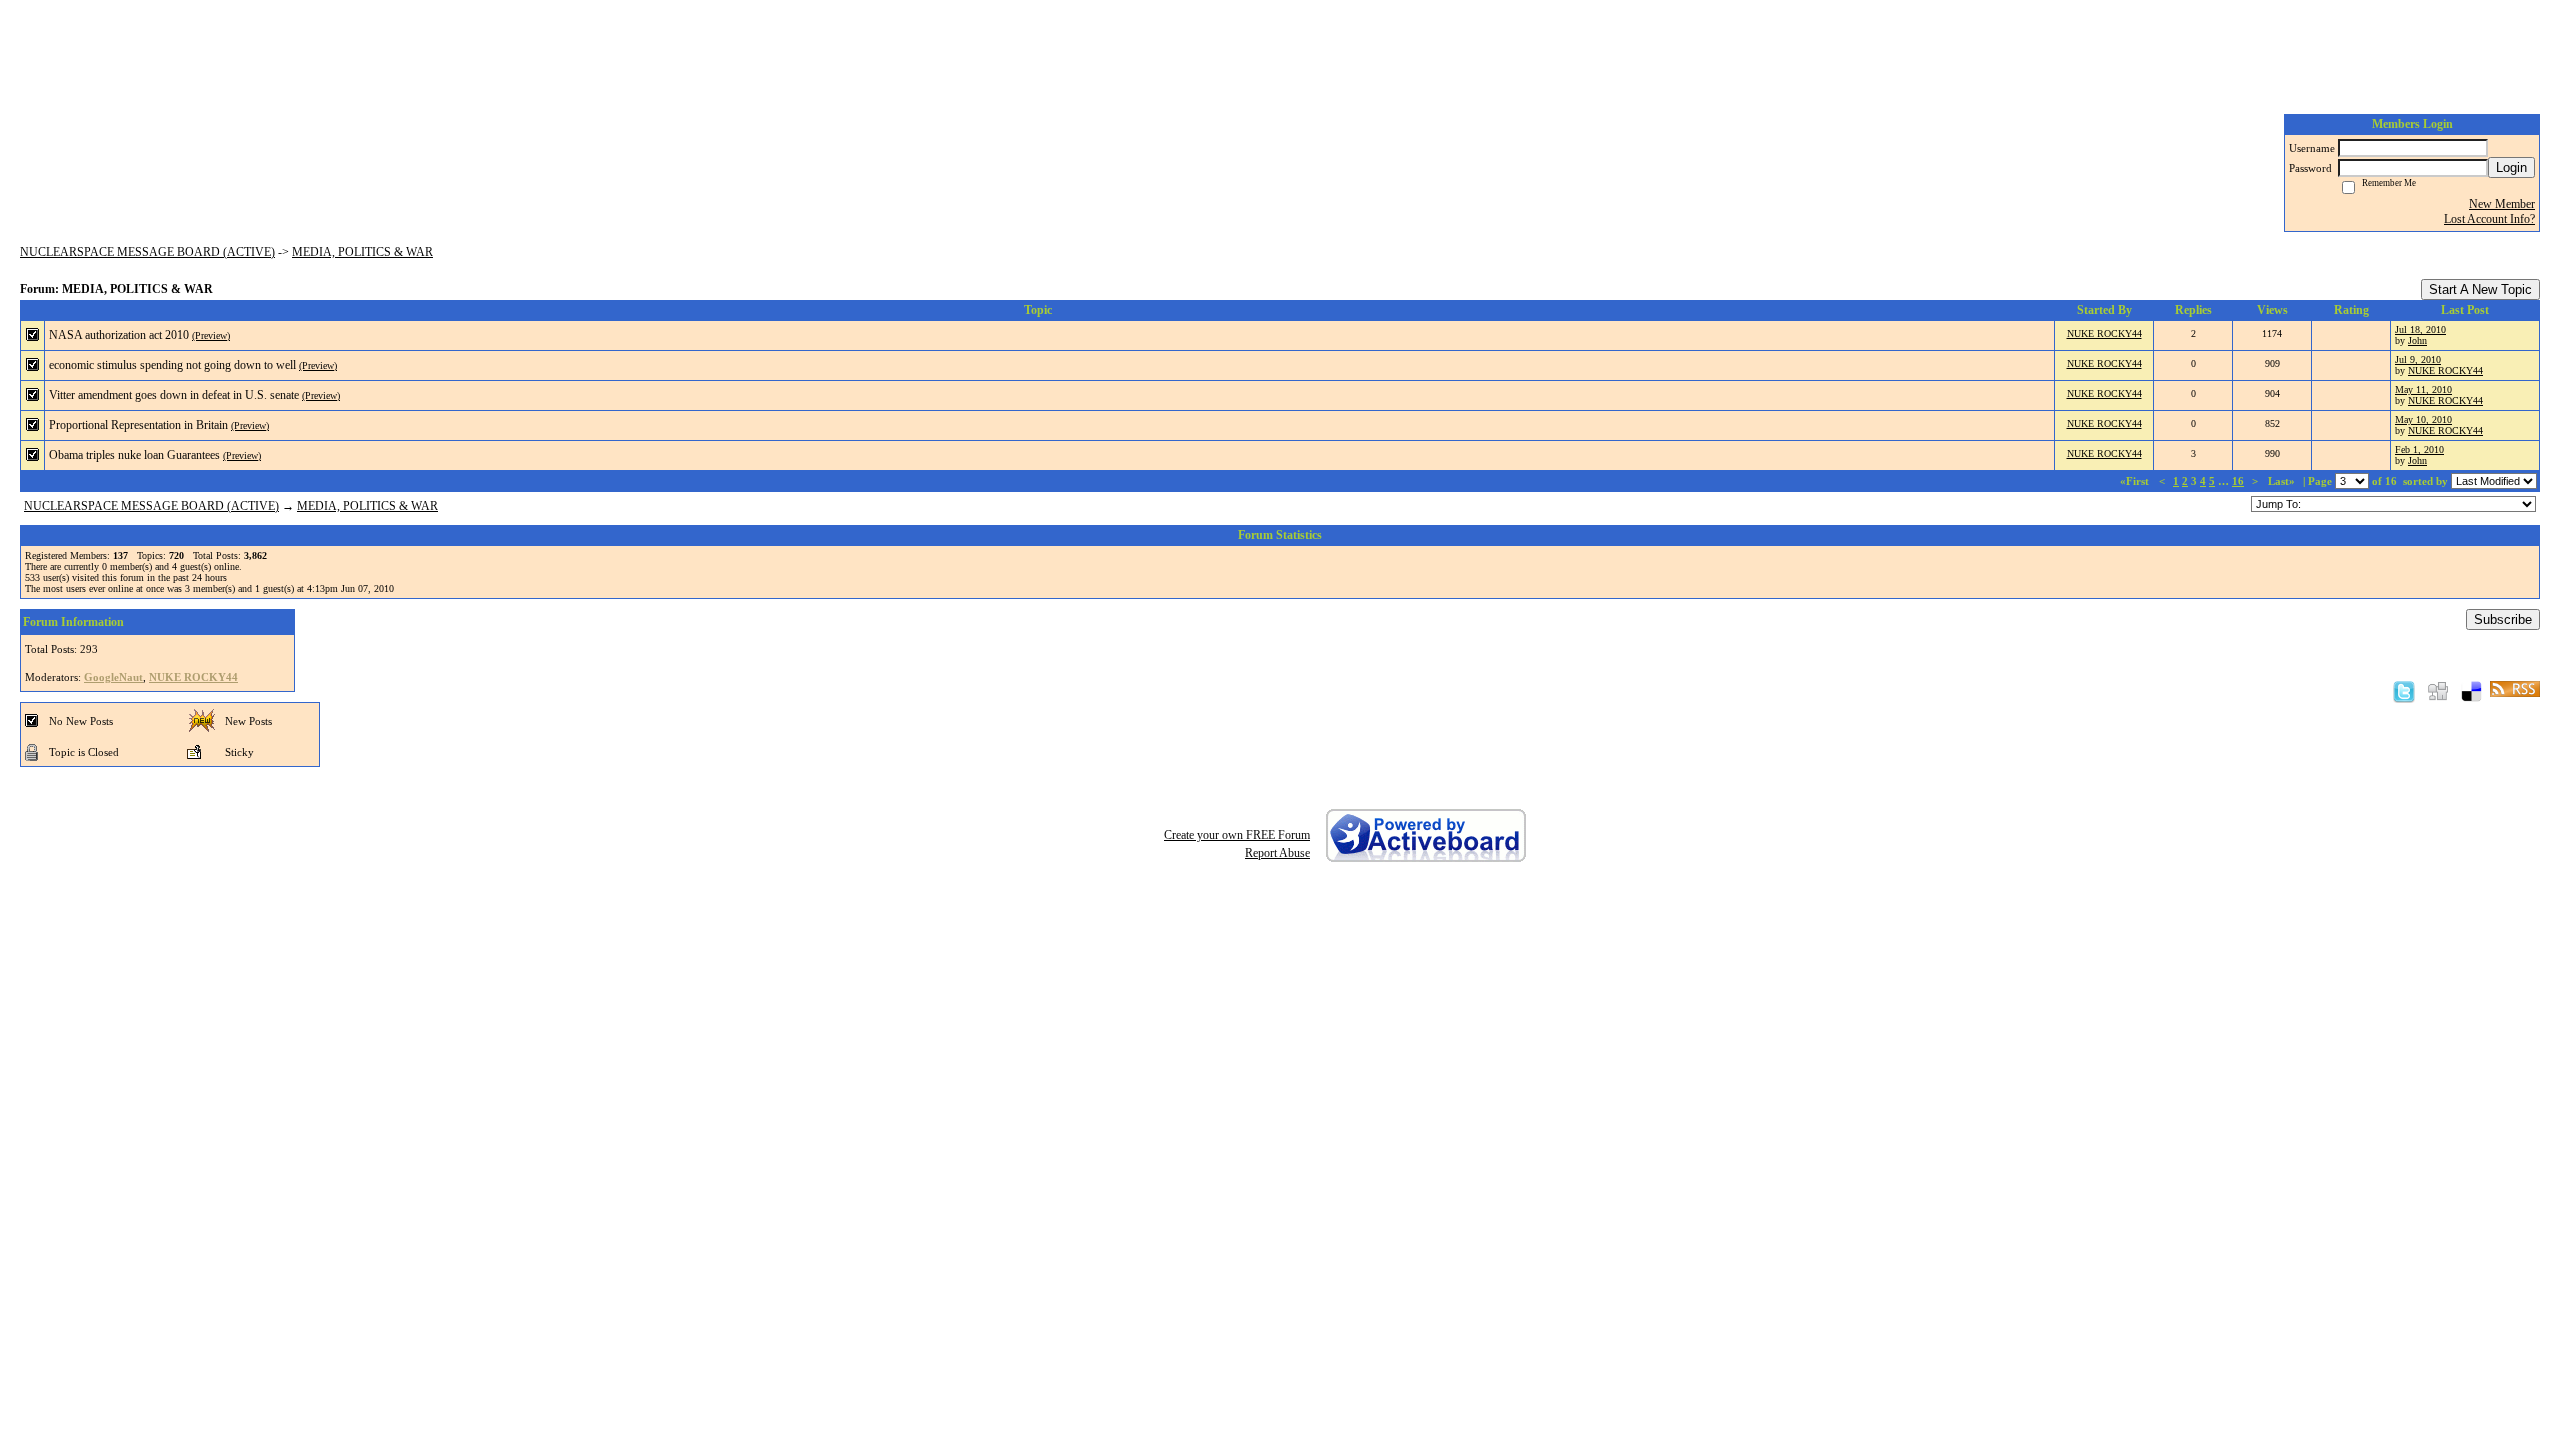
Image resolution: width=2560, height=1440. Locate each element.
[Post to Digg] (2438, 691)
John (2417, 340)
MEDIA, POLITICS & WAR (362, 252)
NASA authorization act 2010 (119, 335)
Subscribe (2503, 619)
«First (2136, 481)
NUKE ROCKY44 (2104, 333)
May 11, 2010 (2423, 389)
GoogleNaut (113, 677)
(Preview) (211, 335)
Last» (2283, 481)
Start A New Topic (2480, 289)
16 (2238, 481)
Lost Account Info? (2489, 219)
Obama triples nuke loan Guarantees (134, 455)
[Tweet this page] (2404, 691)
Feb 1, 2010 (2419, 449)
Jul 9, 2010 (2418, 359)
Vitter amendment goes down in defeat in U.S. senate (174, 395)
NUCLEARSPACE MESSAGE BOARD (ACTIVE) (147, 252)
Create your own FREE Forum (1237, 835)
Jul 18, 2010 (2420, 329)
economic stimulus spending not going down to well (172, 365)
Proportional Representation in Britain (138, 425)
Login (2511, 167)
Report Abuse (1277, 853)
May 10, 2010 (2423, 419)
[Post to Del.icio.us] (2471, 691)
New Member (2502, 204)
